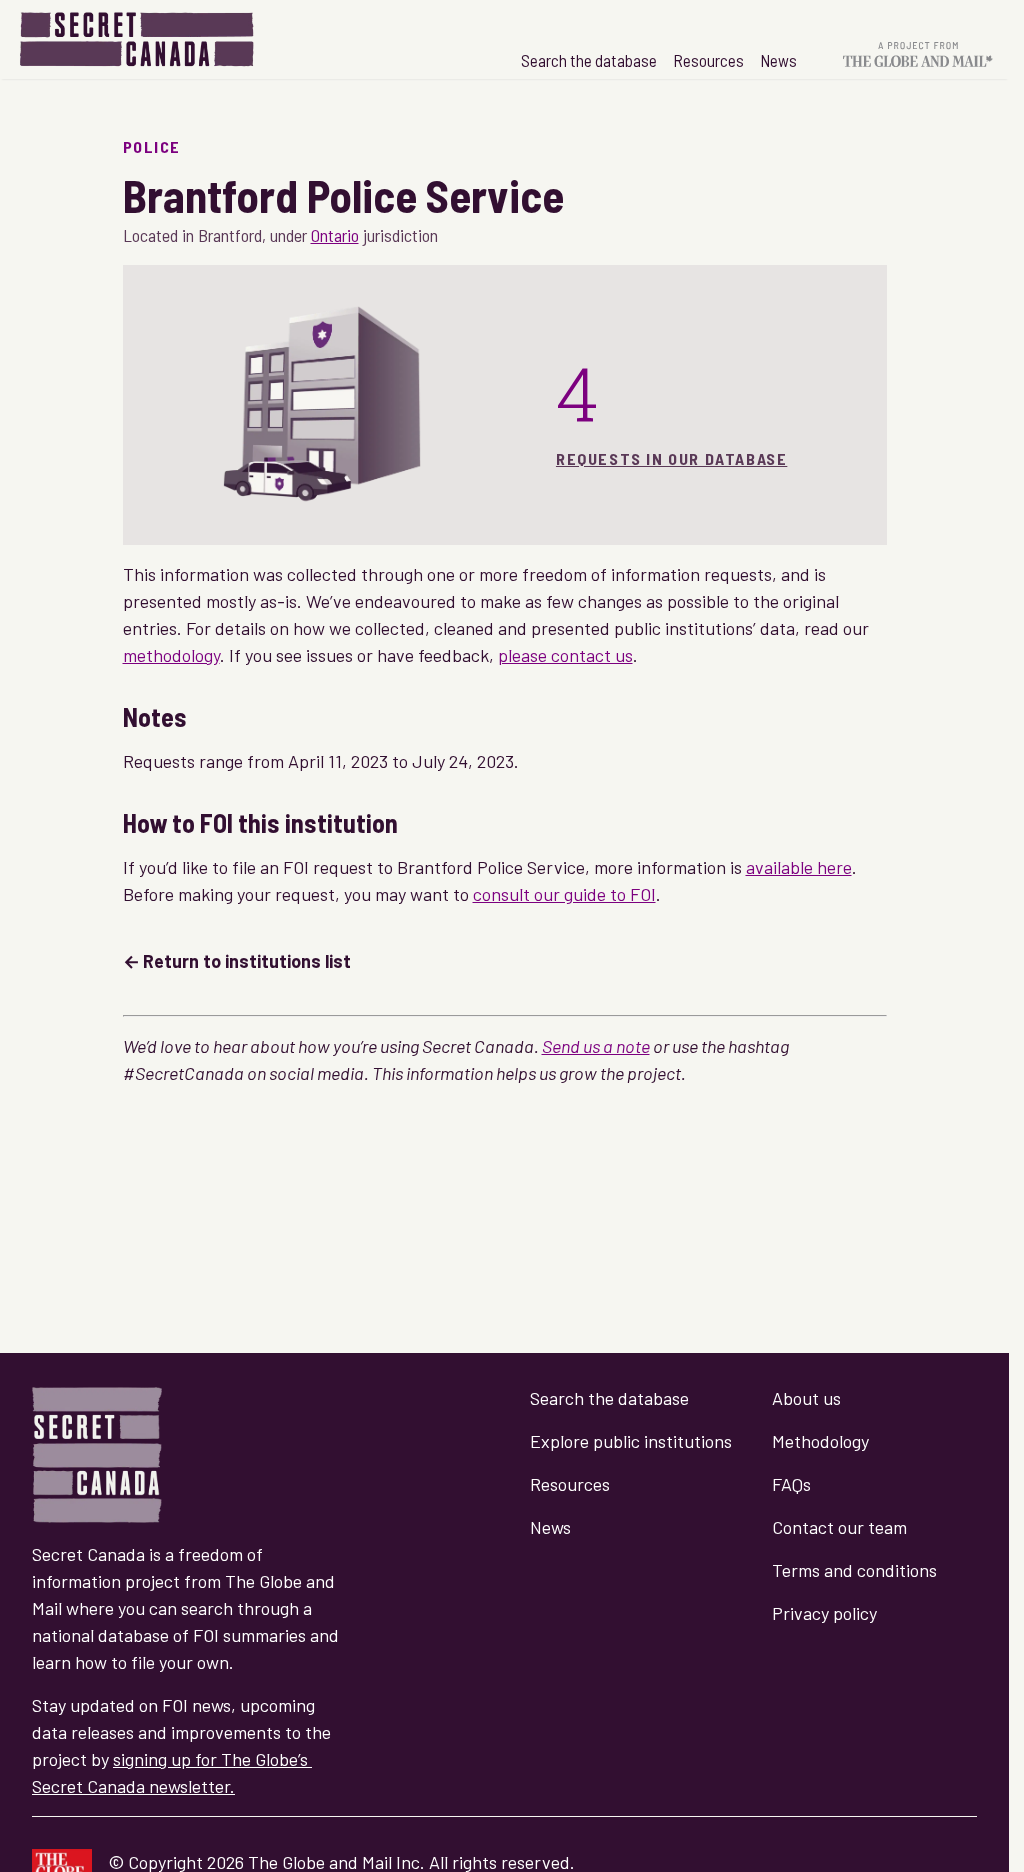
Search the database (589, 60)
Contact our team (839, 1527)
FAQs (791, 1484)
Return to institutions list (247, 961)
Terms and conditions (854, 1570)
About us (806, 1398)
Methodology (820, 1441)
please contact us (565, 655)
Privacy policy (824, 1613)
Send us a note (596, 1046)
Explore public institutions (631, 1441)
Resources (708, 60)
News (778, 60)
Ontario (335, 235)
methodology (171, 655)
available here (799, 867)
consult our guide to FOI (564, 894)
